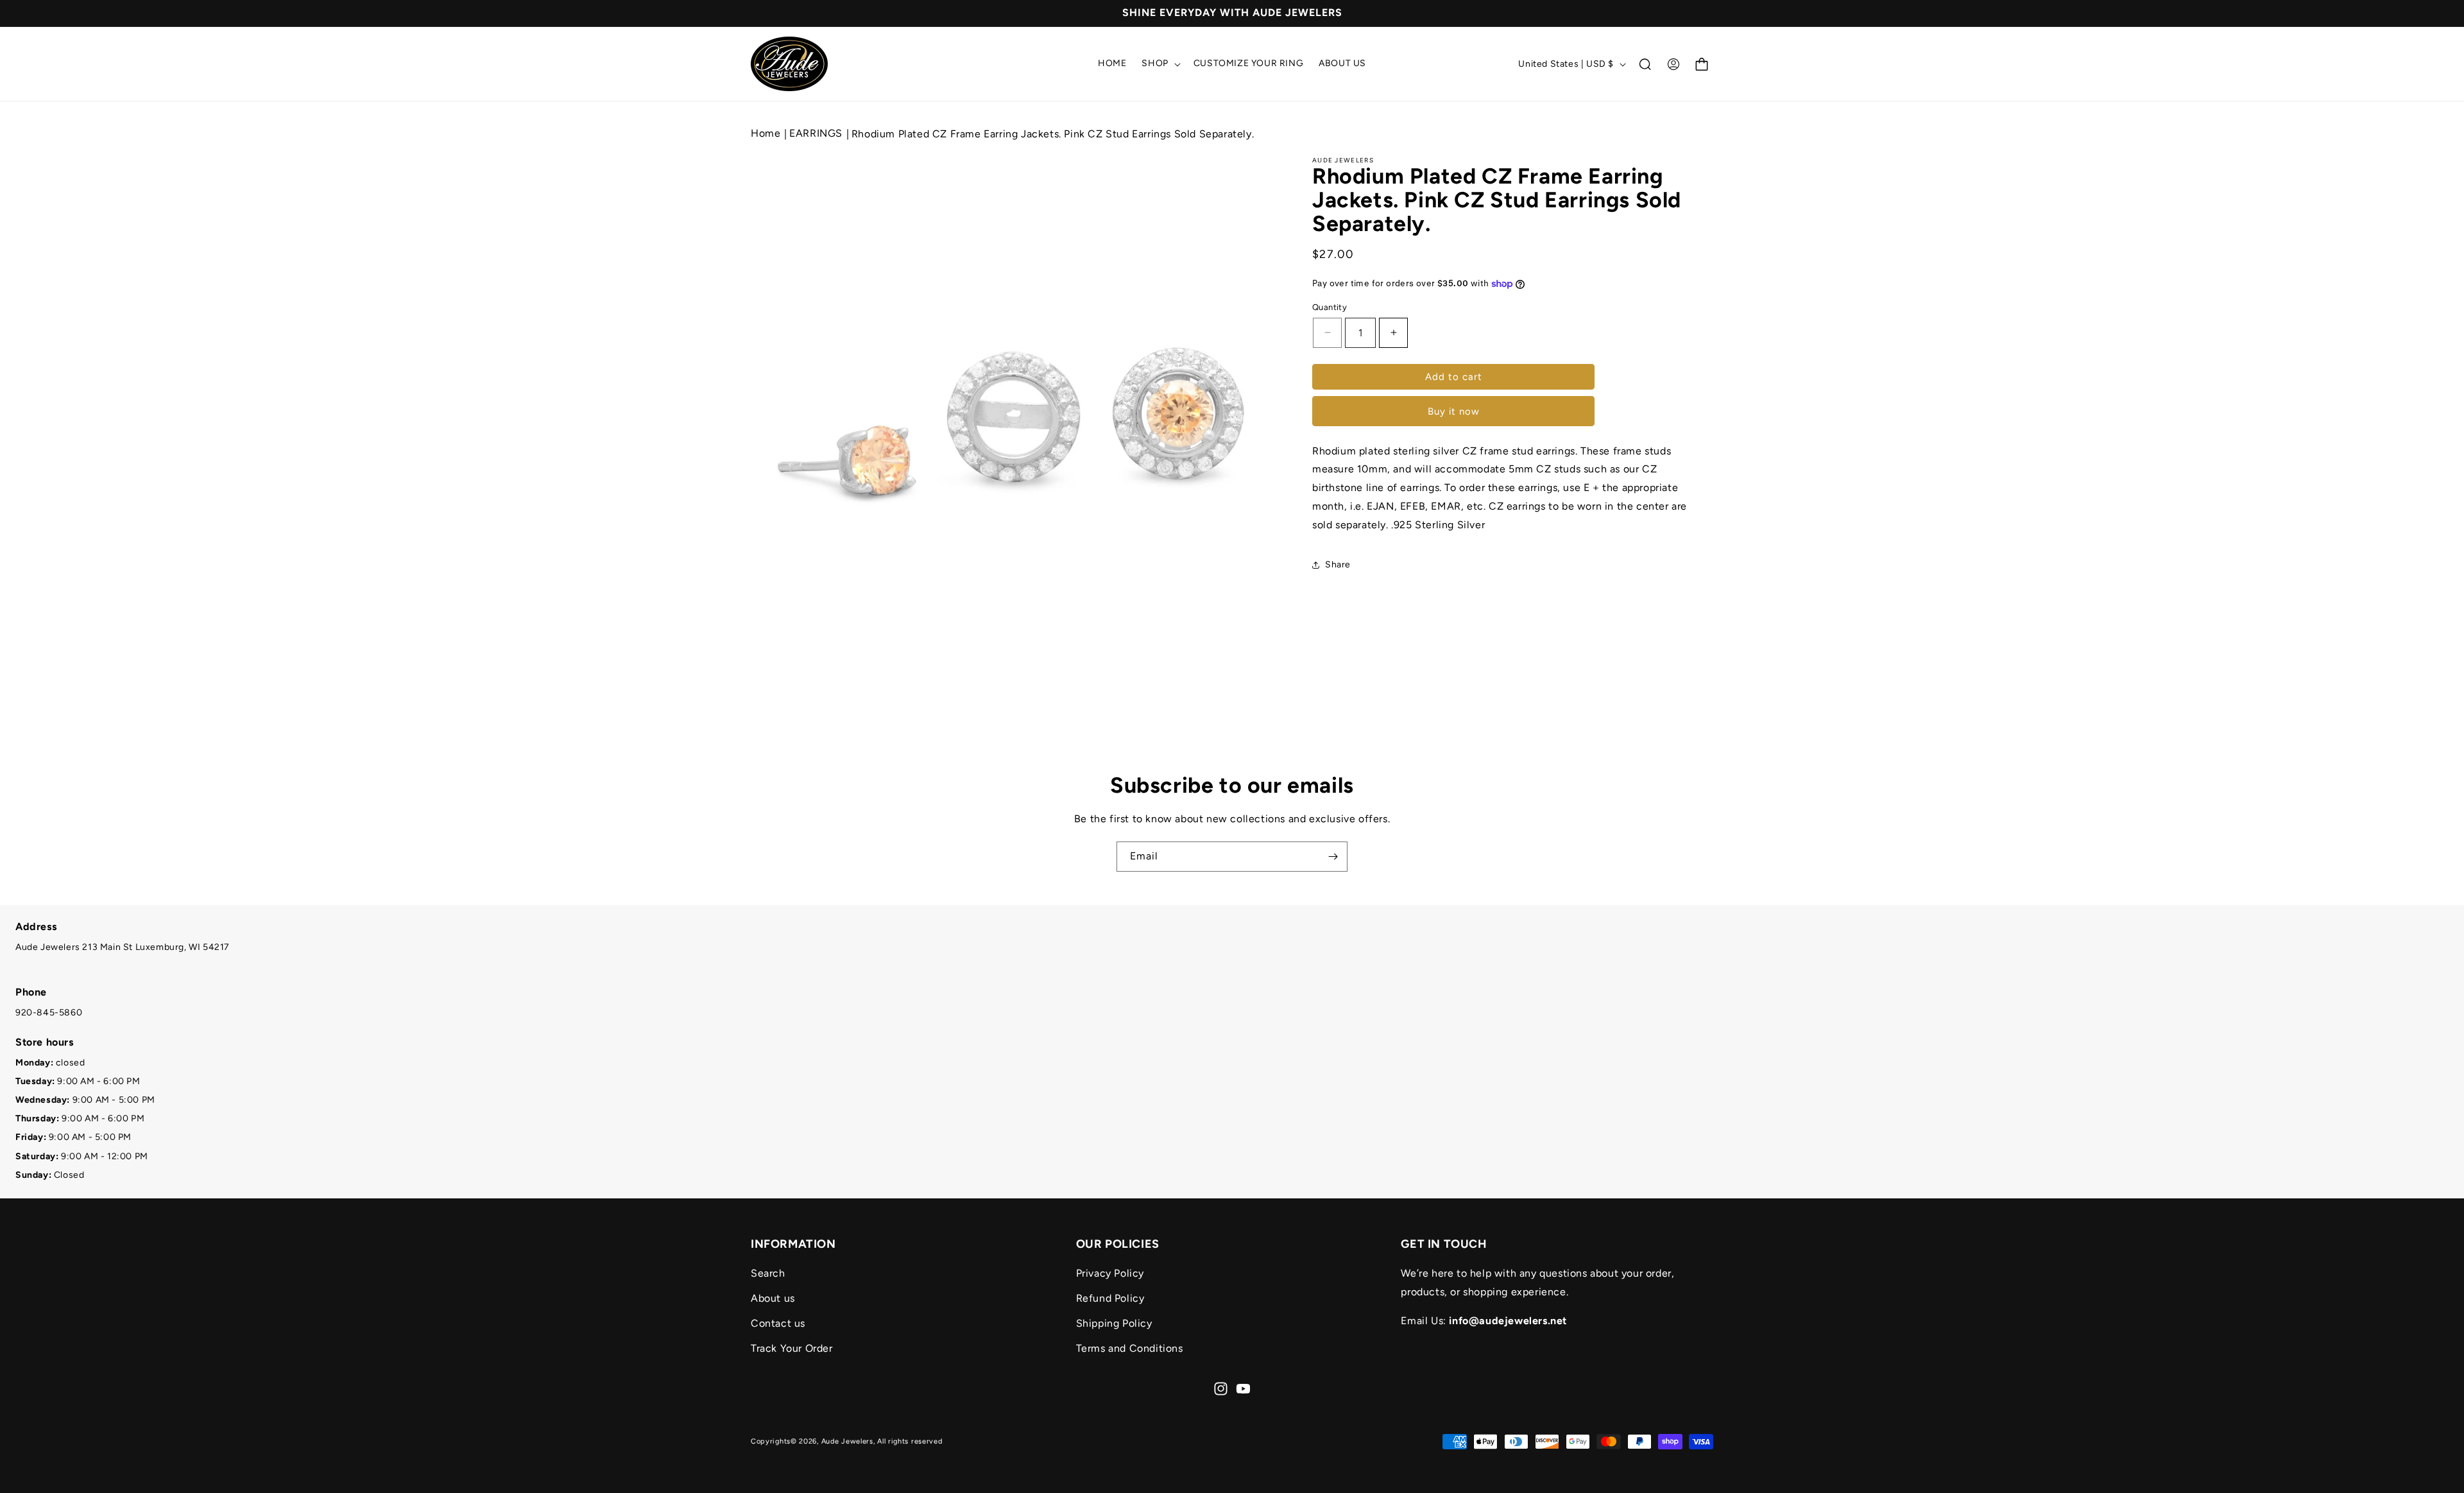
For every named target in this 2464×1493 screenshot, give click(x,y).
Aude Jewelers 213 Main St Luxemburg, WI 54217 (123, 947)
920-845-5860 (49, 1013)
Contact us (778, 1323)
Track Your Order (792, 1348)
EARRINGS (817, 133)
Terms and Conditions (1130, 1348)
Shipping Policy (1114, 1323)
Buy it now (1454, 411)
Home (766, 133)
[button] (1159, 64)
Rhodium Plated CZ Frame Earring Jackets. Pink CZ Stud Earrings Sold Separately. (1053, 134)
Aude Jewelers (847, 1441)
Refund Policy (1110, 1298)
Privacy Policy (1110, 1273)
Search (768, 1273)
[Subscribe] (1333, 857)
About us (773, 1298)
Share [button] (1338, 565)
